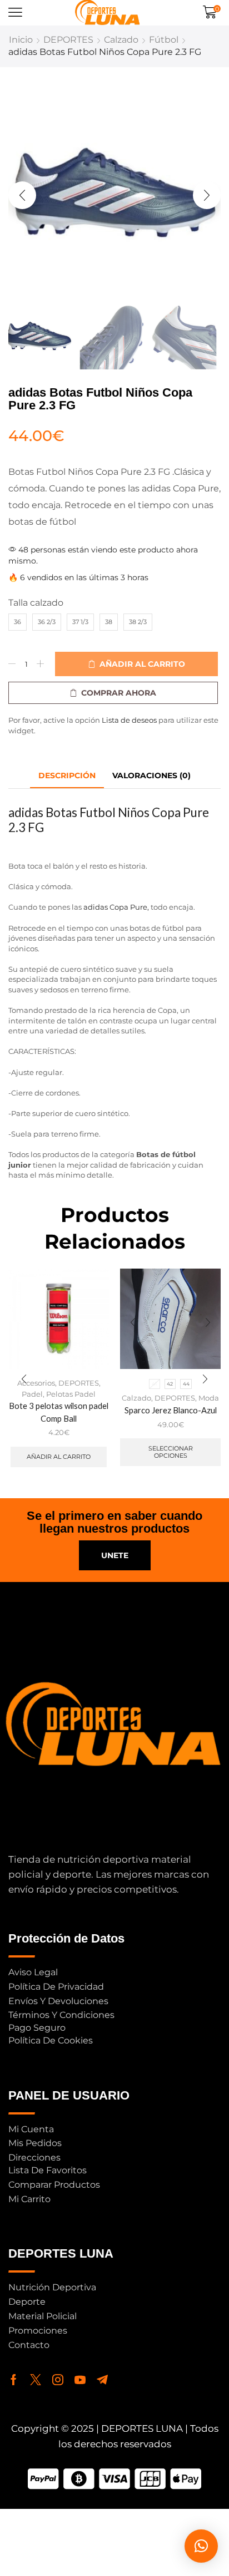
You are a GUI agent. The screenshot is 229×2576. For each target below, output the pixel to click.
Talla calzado (36, 603)
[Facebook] (14, 2380)
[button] (15, 12)
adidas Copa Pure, (116, 907)
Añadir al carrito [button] (59, 1457)
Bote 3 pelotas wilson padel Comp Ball (59, 1412)
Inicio (21, 40)
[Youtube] (80, 2380)
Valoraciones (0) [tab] (151, 775)
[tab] (67, 776)
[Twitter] (36, 2380)
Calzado (121, 40)
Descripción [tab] (67, 775)
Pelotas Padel (71, 1394)
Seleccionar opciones (171, 1452)
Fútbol (164, 40)
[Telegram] (102, 2380)
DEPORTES (68, 40)
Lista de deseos (129, 720)
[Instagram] (58, 2380)
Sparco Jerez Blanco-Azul (171, 1410)
